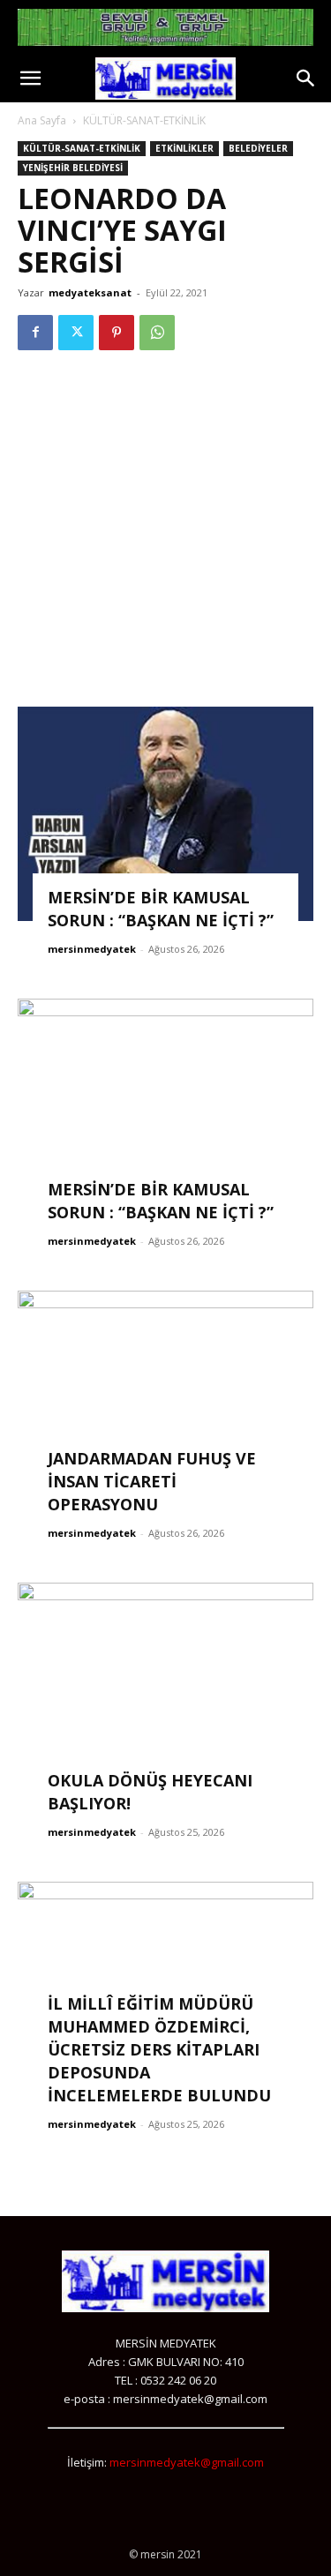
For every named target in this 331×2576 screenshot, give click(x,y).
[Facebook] (35, 333)
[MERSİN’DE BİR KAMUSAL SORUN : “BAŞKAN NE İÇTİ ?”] (165, 814)
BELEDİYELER (258, 148)
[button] (30, 79)
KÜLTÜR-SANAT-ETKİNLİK (144, 120)
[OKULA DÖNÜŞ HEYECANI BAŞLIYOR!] (165, 1693)
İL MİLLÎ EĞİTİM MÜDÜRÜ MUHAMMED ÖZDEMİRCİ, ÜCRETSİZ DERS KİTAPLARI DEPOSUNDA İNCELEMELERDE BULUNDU (159, 2049)
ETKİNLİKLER (184, 148)
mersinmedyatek (92, 949)
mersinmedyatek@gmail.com (187, 2462)
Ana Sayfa (42, 120)
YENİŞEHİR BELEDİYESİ (73, 168)
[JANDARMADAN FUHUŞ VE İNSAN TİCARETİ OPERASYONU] (165, 1398)
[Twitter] (76, 333)
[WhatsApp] (157, 333)
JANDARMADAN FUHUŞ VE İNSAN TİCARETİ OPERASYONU (152, 1481)
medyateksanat (90, 292)
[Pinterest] (117, 333)
